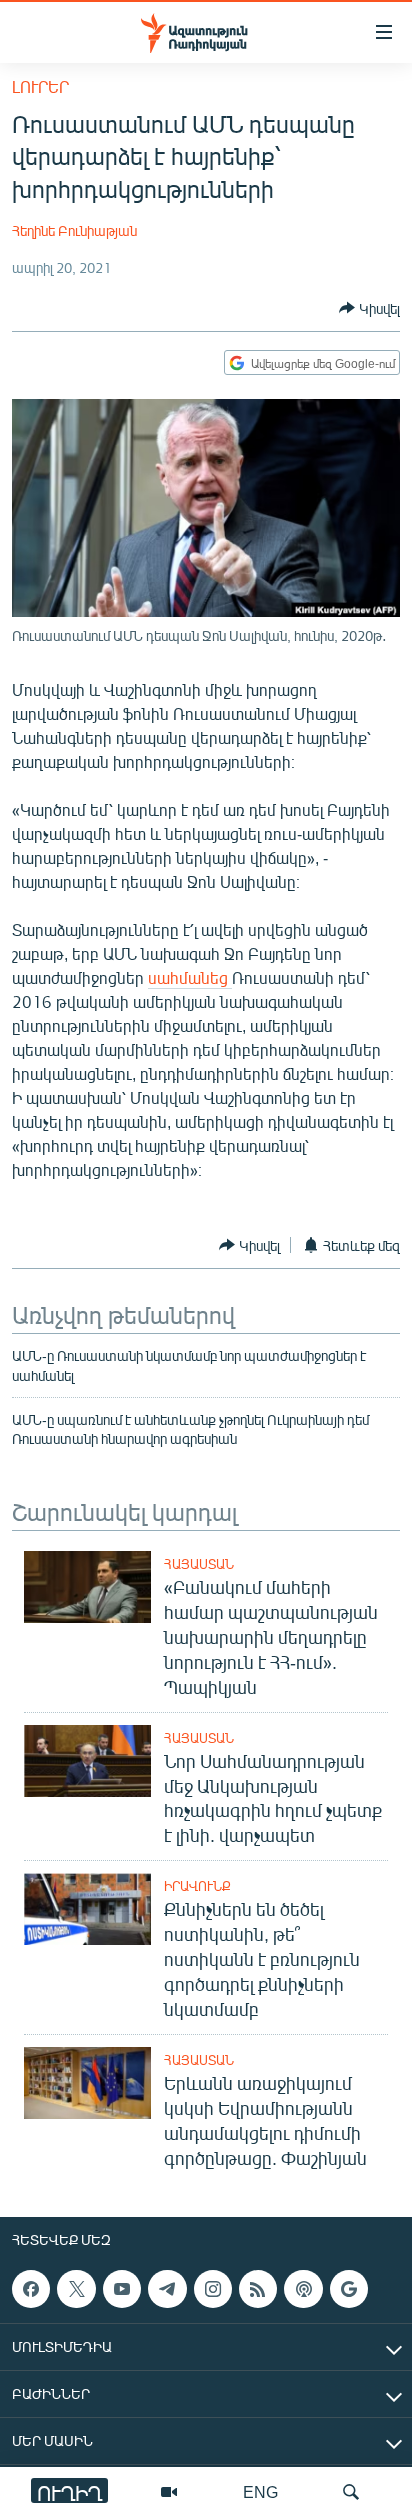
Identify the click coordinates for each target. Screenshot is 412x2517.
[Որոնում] (351, 2492)
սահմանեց (190, 977)
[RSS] (258, 2289)
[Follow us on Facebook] (31, 2289)
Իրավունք (197, 1886)
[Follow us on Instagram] (213, 2289)
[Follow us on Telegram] (167, 2289)
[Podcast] (303, 2289)
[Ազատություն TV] (169, 2492)
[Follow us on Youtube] (122, 2289)
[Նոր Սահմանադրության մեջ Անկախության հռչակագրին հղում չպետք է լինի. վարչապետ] (87, 1761)
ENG (260, 2491)
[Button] (369, 308)
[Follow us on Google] (349, 2289)
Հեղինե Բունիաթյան (74, 230)
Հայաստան (199, 1564)
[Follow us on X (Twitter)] (76, 2289)
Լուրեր (40, 86)
